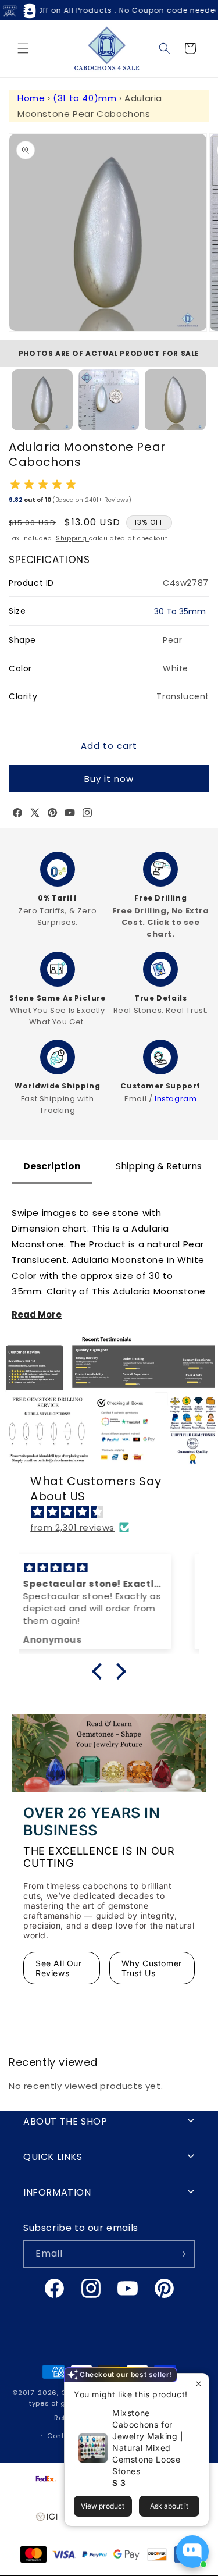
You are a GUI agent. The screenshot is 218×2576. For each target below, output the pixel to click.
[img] (115, 1512)
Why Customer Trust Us (152, 1968)
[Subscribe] (181, 2254)
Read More (37, 1314)
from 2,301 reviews (72, 1527)
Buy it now (109, 779)
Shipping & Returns (159, 1166)
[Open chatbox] (192, 2552)
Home (31, 98)
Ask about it (169, 2506)
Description (52, 1166)
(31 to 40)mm (85, 98)
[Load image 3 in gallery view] (175, 400)
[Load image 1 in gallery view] (42, 400)
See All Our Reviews (59, 1968)
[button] (23, 48)
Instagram (176, 1099)
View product (103, 2506)
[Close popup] (199, 2384)
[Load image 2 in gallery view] (109, 400)
